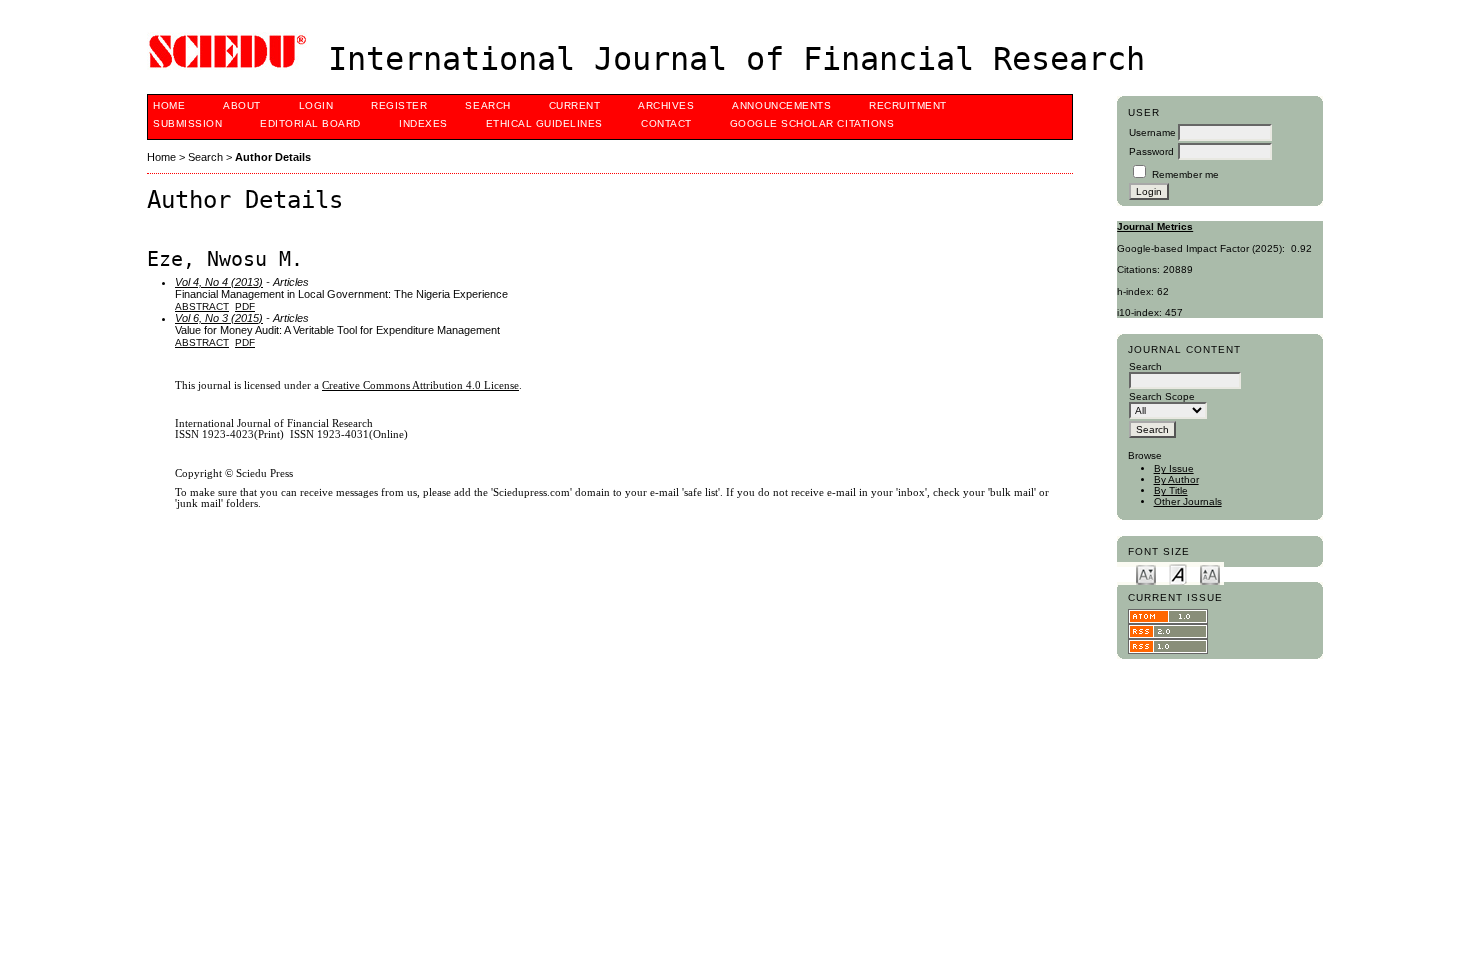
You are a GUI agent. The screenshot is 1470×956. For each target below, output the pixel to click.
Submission (187, 123)
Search (487, 105)
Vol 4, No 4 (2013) (219, 282)
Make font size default (1178, 573)
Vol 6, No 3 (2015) (219, 318)
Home (169, 105)
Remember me (1185, 174)
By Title (1171, 490)
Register (399, 105)
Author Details (273, 157)
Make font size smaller (1146, 573)
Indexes (423, 123)
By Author (1176, 479)
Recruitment (908, 105)
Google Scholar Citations (812, 123)
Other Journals (1188, 501)
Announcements (781, 105)
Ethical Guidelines (544, 123)
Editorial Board (310, 123)
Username (1152, 132)
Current (575, 105)
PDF (245, 306)
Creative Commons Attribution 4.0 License (420, 385)
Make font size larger (1210, 573)
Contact (666, 123)
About (242, 105)
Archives (666, 105)
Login (316, 105)
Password (1151, 151)
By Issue (1174, 468)
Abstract (202, 306)
